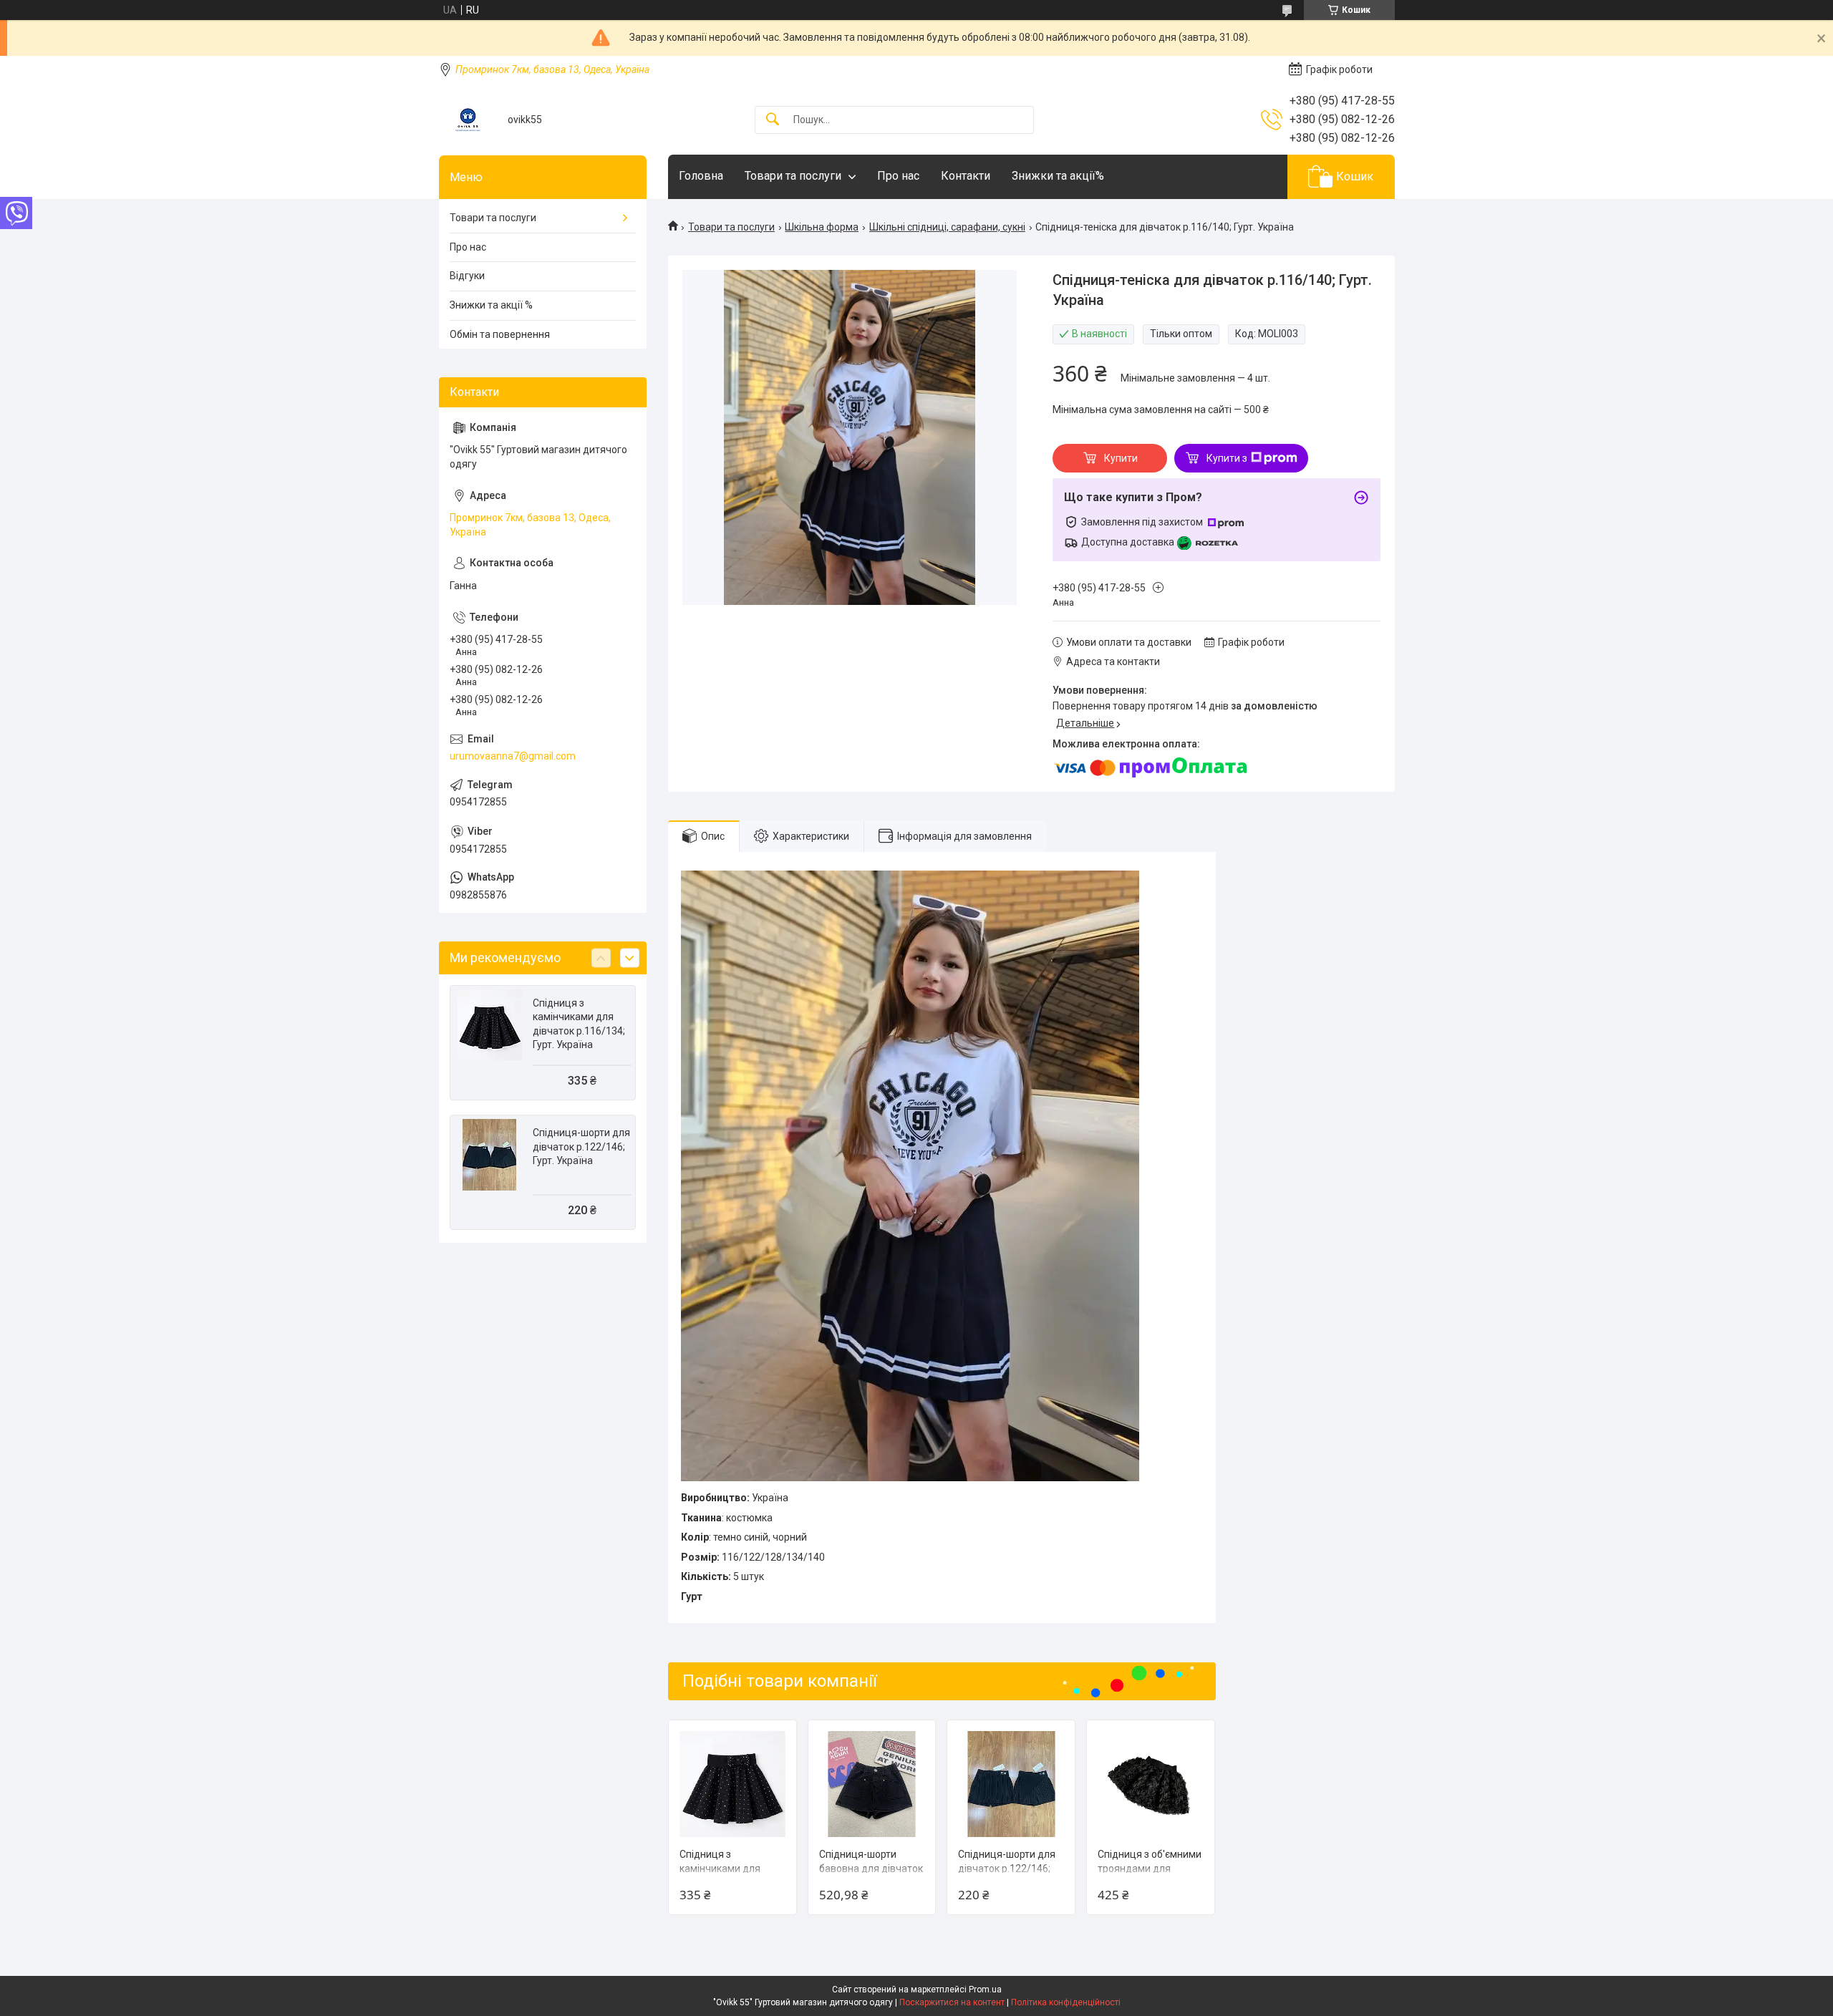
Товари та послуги (793, 176)
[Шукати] (773, 120)
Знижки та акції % (491, 305)
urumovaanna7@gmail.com (513, 756)
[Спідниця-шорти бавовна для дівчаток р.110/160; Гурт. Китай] (872, 1784)
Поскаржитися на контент (952, 2002)
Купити (1121, 458)
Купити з (1227, 458)
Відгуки (467, 276)
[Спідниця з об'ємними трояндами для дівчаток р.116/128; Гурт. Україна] (1151, 1784)
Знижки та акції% (1058, 176)
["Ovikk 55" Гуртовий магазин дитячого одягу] (468, 120)
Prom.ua (985, 1990)
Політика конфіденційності (1066, 2002)
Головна (701, 176)
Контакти (966, 176)
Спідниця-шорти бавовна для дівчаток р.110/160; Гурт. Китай (871, 1868)
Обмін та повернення (500, 334)
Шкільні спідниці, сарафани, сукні (947, 227)
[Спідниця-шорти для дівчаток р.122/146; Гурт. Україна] (1011, 1784)
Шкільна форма (822, 227)
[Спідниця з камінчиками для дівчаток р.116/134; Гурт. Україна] (732, 1784)
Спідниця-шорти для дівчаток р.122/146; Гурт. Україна (1007, 1868)
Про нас (898, 176)
